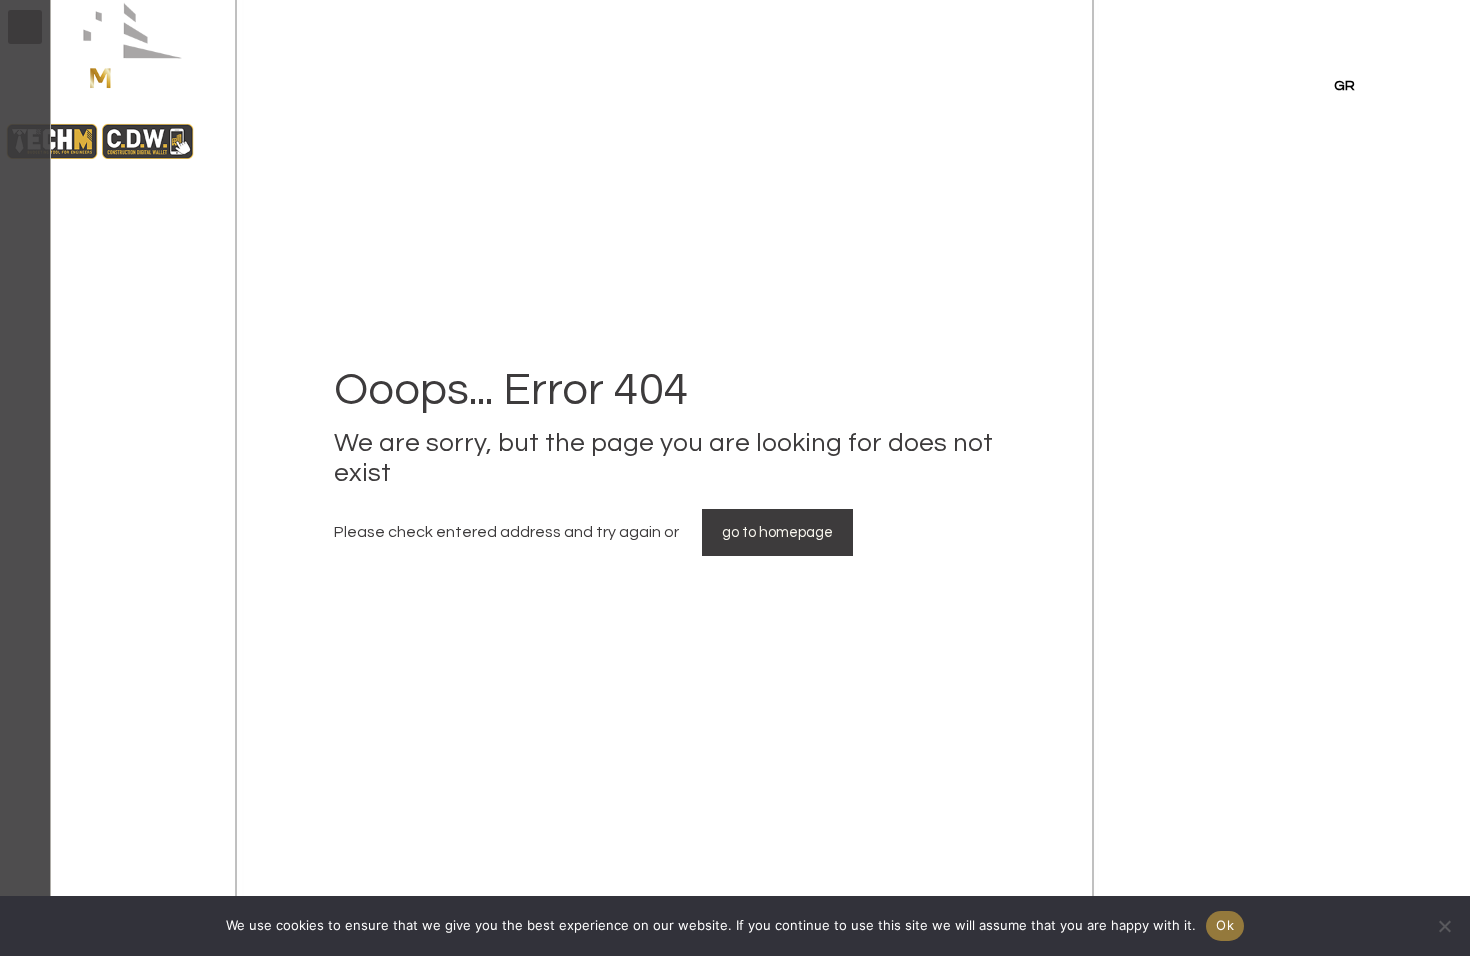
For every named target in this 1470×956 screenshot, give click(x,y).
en (1303, 86)
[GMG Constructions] (100, 160)
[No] (1445, 926)
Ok (1225, 925)
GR (1344, 86)
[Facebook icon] (25, 868)
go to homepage (777, 532)
